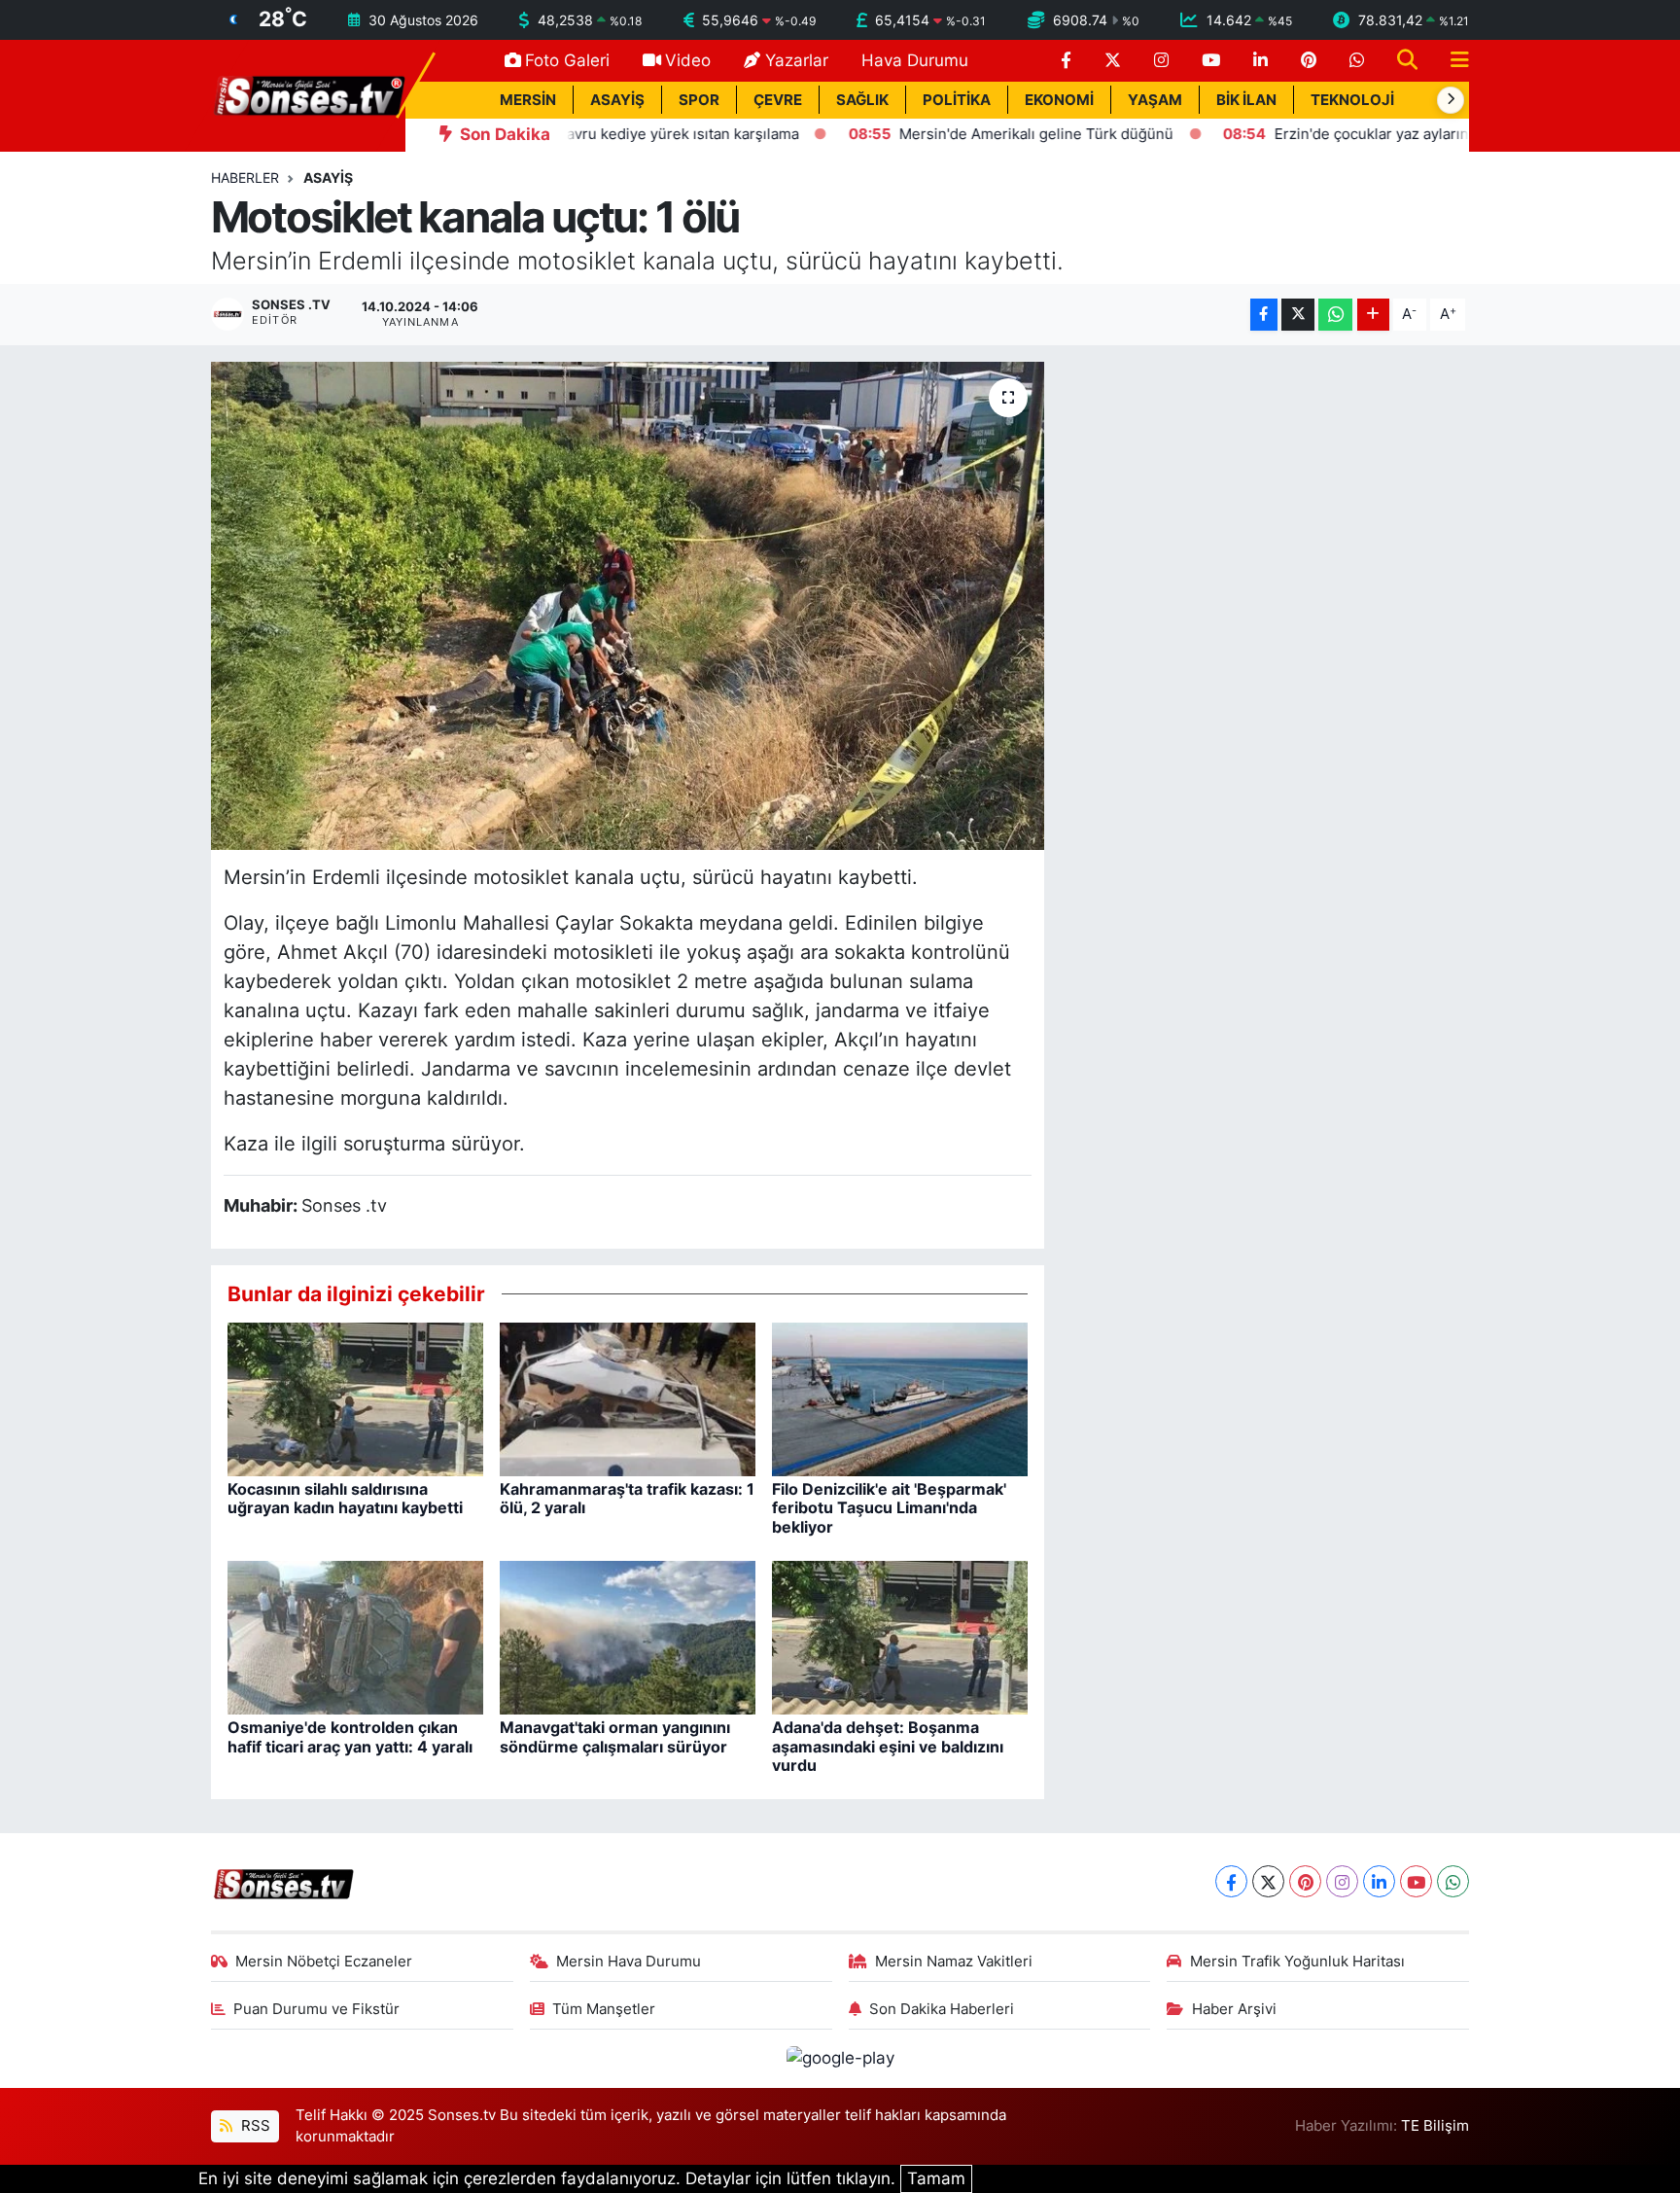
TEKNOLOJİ (1352, 100)
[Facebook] (1231, 1881)
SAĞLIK (862, 100)
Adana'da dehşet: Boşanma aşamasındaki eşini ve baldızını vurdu (888, 1746)
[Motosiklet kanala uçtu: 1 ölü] (628, 606)
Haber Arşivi (1234, 2009)
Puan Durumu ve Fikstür (316, 2009)
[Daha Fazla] (1373, 315)
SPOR (699, 100)
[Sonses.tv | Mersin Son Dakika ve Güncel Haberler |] (308, 94)
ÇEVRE (778, 100)
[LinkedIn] (1379, 1881)
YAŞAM (1155, 100)
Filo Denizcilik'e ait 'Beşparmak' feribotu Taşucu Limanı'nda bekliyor (889, 1507)
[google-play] (840, 2058)
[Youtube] (1416, 1881)
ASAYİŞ (617, 100)
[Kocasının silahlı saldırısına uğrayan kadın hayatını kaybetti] (355, 1398)
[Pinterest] (1305, 1881)
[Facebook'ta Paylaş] (1264, 315)
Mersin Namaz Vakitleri (954, 1962)
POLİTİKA (957, 100)
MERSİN (528, 100)
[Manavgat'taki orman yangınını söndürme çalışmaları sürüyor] (628, 1637)
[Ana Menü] (1452, 61)
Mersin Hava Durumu (629, 1962)
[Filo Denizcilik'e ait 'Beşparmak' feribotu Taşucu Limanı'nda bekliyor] (900, 1398)
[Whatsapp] (1453, 1881)
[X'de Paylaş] (1298, 315)
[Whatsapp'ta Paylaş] (1335, 315)
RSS (254, 2126)
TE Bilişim (1435, 2126)
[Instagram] (1342, 1881)
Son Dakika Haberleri (942, 2009)
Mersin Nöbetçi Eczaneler (324, 1962)
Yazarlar (797, 60)
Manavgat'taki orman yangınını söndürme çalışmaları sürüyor (615, 1736)
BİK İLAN (1246, 100)
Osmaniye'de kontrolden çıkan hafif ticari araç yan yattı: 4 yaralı (350, 1736)
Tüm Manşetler (604, 2009)
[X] (1268, 1881)
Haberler (245, 177)
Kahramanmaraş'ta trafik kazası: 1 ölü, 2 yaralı (627, 1498)
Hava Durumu (915, 60)
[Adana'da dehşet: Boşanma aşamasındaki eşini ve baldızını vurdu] (900, 1637)
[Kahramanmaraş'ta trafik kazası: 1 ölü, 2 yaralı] (628, 1398)
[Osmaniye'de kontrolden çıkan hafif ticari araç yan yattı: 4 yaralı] (355, 1637)
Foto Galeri (567, 60)
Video (688, 60)
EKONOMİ (1059, 100)
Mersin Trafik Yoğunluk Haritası (1297, 1962)
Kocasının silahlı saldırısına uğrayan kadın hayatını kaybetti (345, 1498)
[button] (1451, 100)
